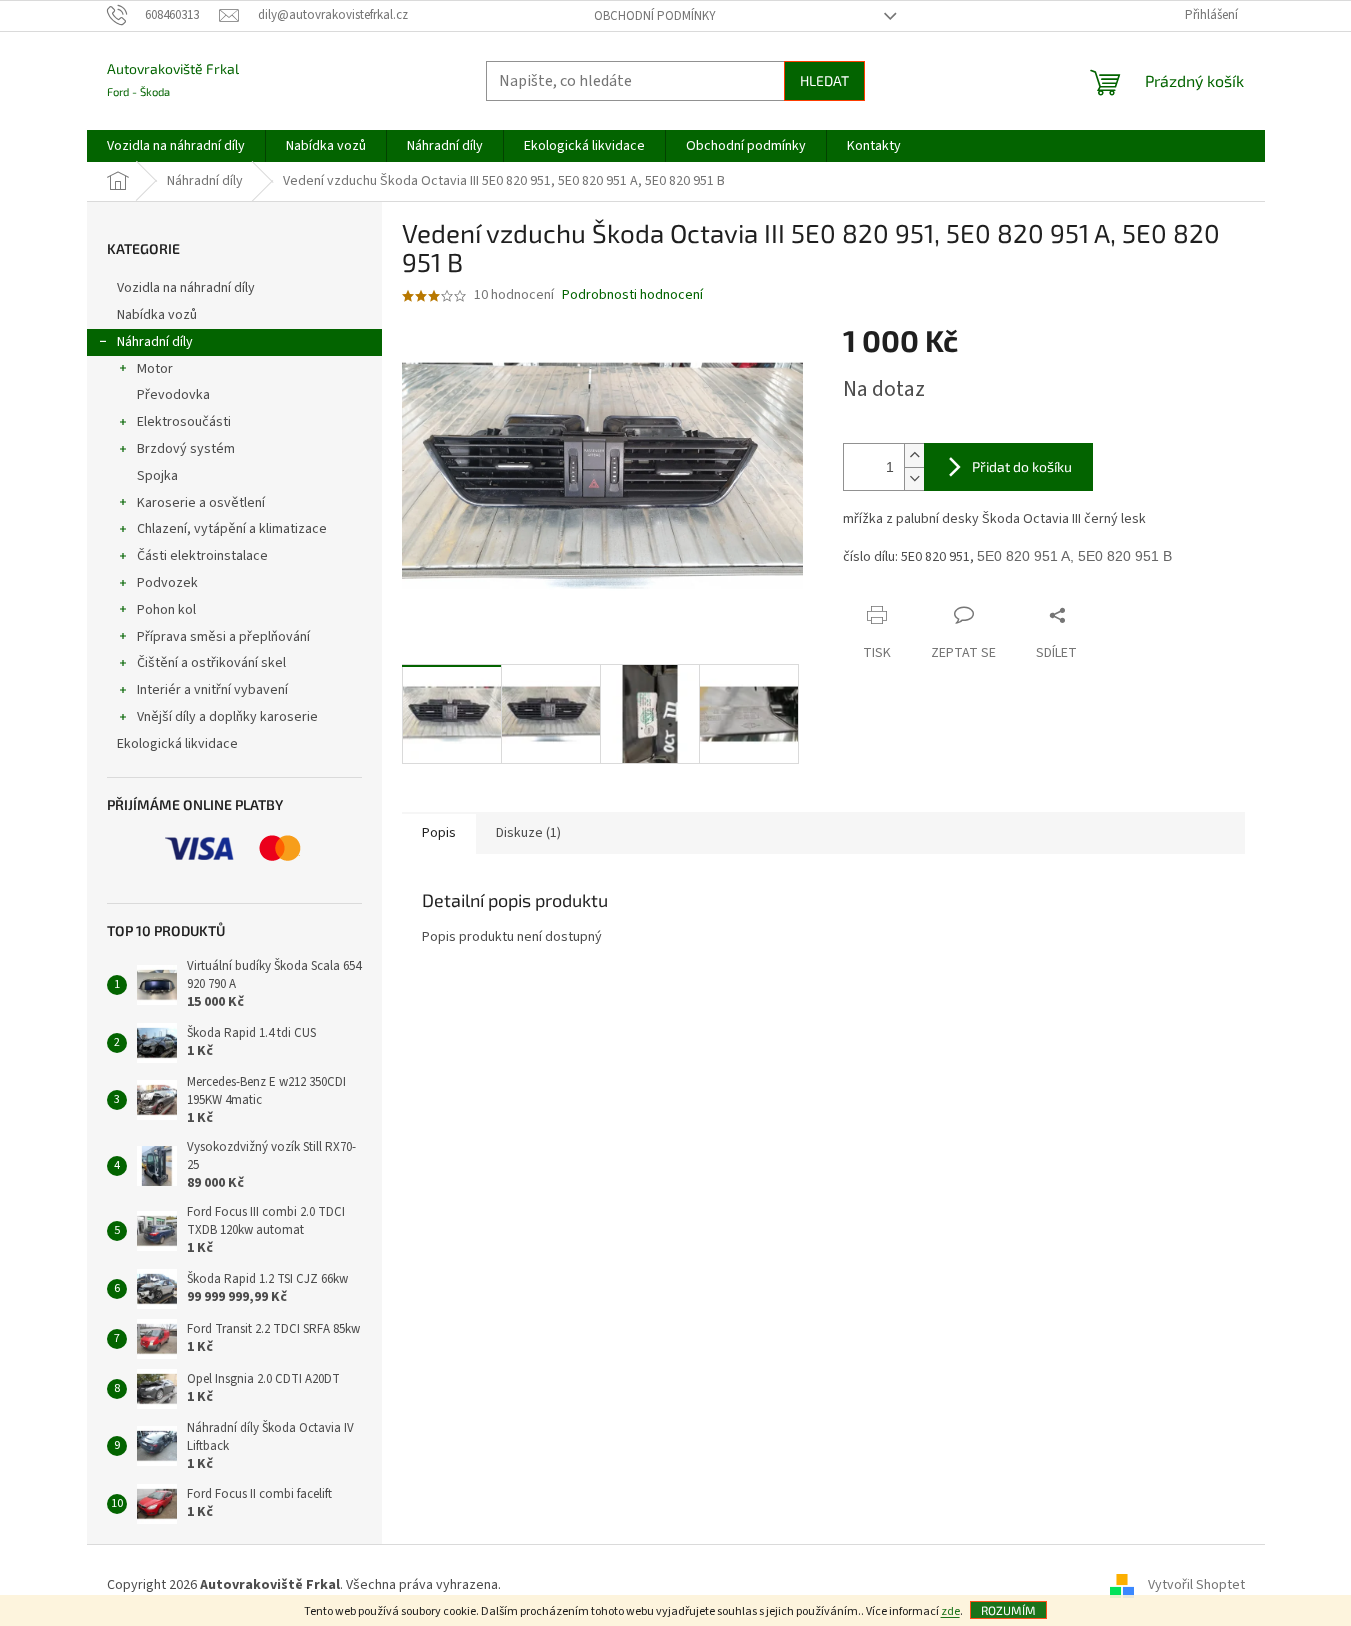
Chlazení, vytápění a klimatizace (232, 529)
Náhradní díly (155, 342)
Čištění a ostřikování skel (211, 663)
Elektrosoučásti (184, 422)
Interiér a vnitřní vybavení (212, 690)
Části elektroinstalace (202, 556)
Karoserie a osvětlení (201, 503)
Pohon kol (166, 610)
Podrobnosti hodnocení (632, 295)
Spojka (157, 476)
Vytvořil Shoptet (1196, 1585)
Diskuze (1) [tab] (528, 833)
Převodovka (173, 395)
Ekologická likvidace (179, 744)
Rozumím (1008, 1610)
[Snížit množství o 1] (914, 478)
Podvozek (167, 583)
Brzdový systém (186, 449)
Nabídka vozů (158, 315)
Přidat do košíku (1022, 466)
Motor (155, 369)
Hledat (824, 80)
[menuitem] (176, 146)
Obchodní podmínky (655, 16)
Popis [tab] (439, 833)
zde (950, 1611)
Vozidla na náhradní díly (187, 288)
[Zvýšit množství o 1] (914, 455)
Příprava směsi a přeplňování (223, 637)
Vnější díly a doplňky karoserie (227, 717)
